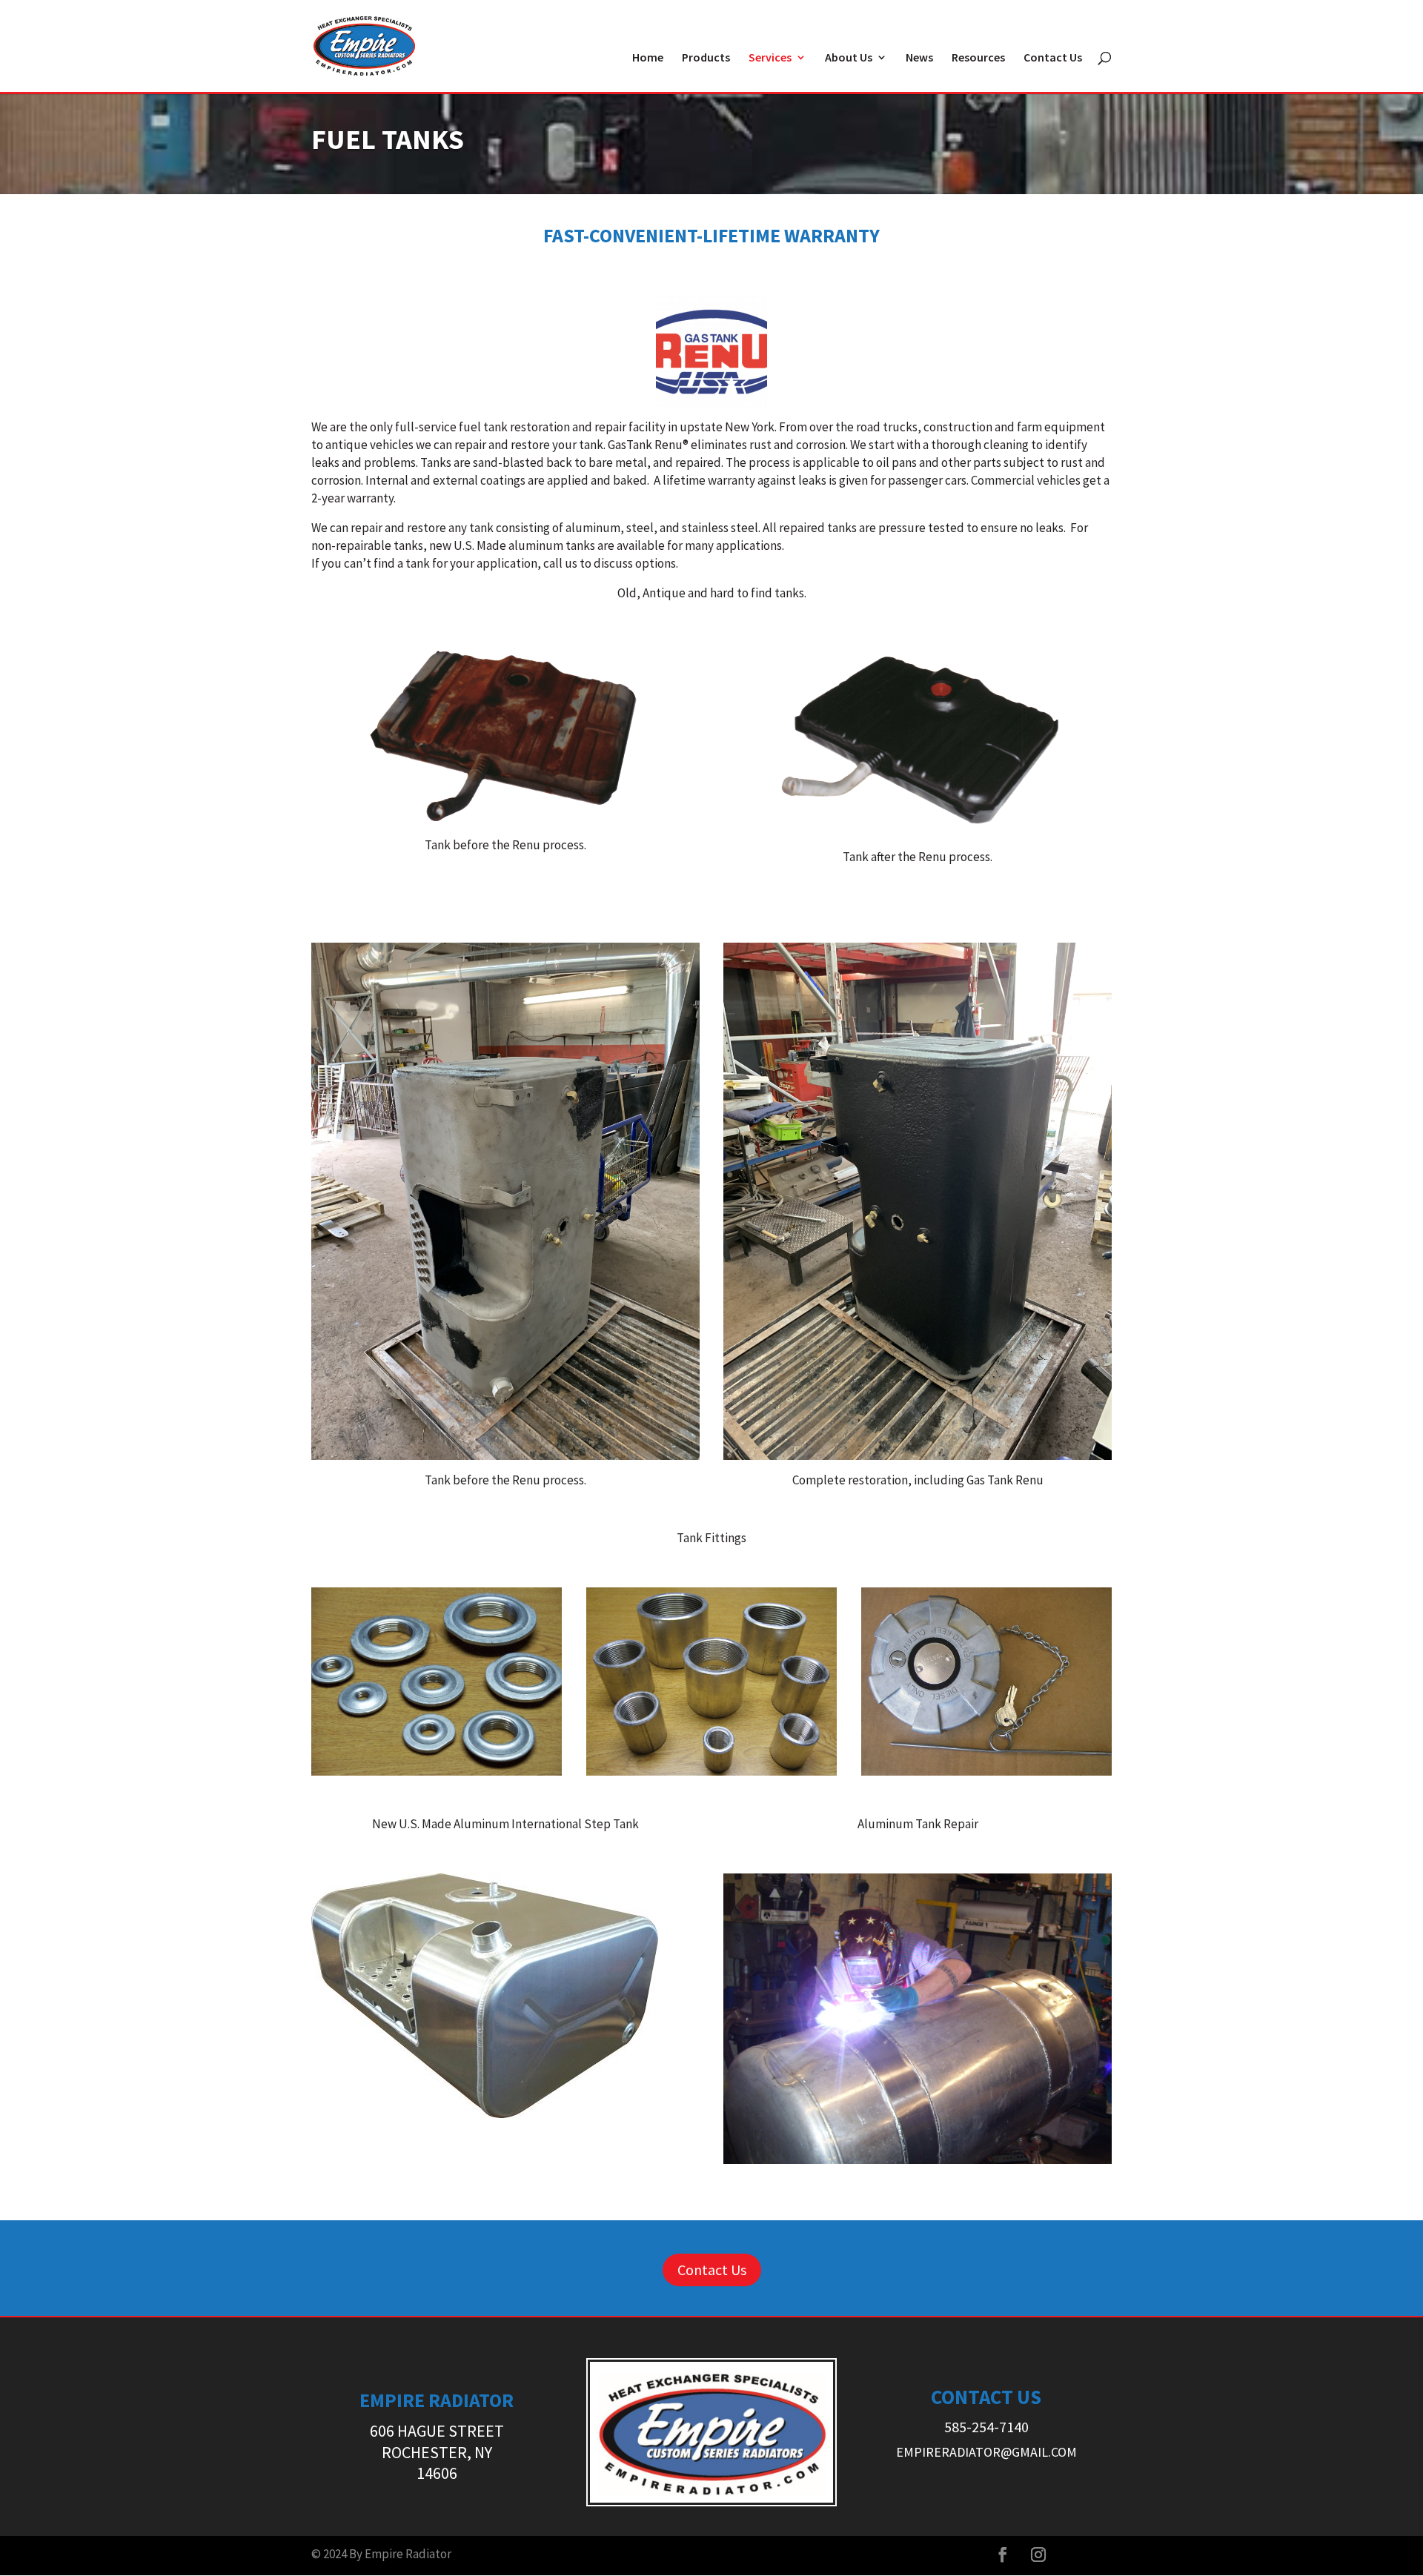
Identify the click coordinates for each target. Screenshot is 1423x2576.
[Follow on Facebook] (1003, 2555)
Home (648, 58)
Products (706, 58)
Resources (978, 58)
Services (770, 58)
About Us (849, 58)
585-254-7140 (986, 2427)
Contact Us (1053, 58)
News (919, 58)
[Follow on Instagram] (1038, 2555)
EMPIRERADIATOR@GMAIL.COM (986, 2452)
